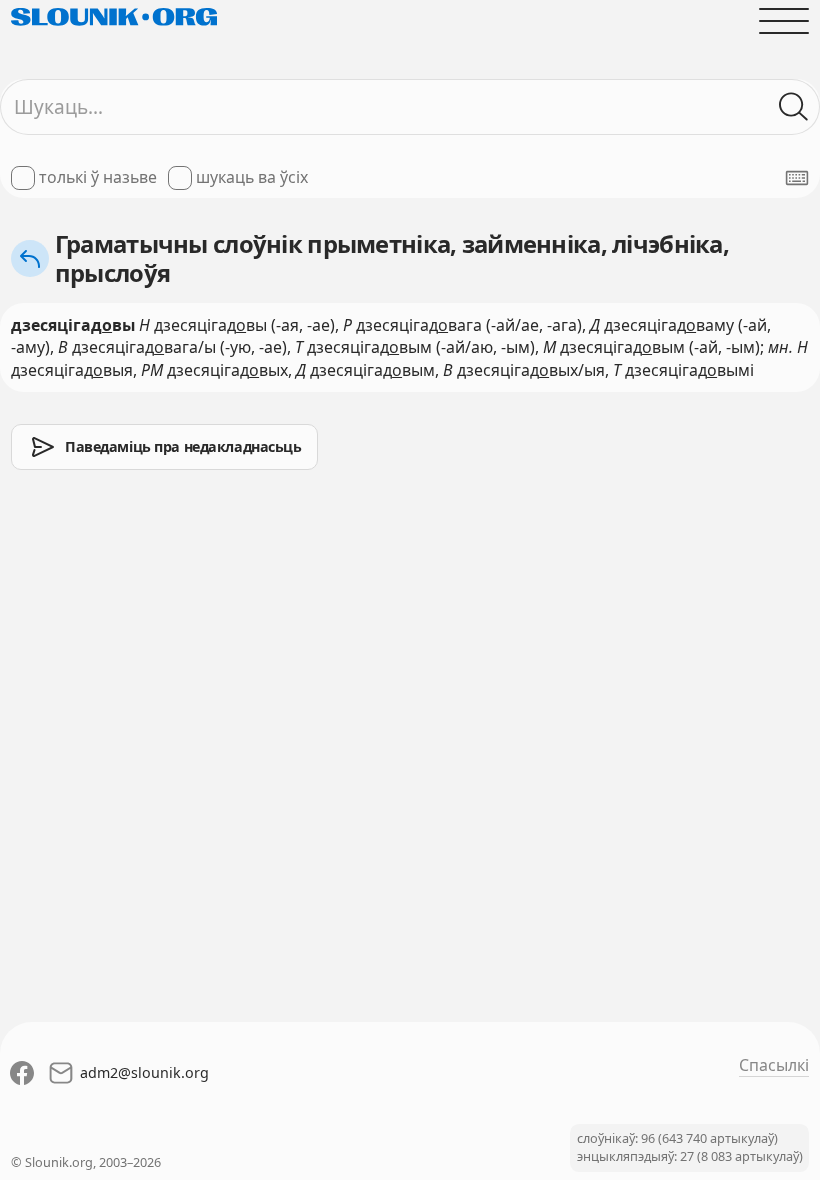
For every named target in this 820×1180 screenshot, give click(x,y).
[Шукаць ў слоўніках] (794, 107)
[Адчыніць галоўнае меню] (784, 21)
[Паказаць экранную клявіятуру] (797, 178)
